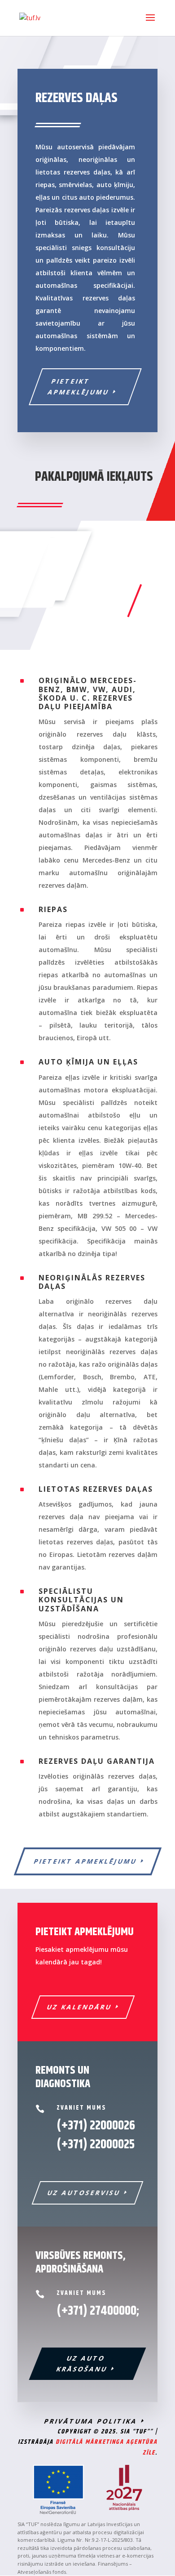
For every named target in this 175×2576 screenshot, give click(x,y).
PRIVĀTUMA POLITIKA (91, 2421)
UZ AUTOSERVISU (84, 2193)
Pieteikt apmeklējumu (78, 387)
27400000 (113, 2311)
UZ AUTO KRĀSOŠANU (82, 2364)
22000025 (96, 2145)
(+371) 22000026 (96, 2126)
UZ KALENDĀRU (80, 2007)
